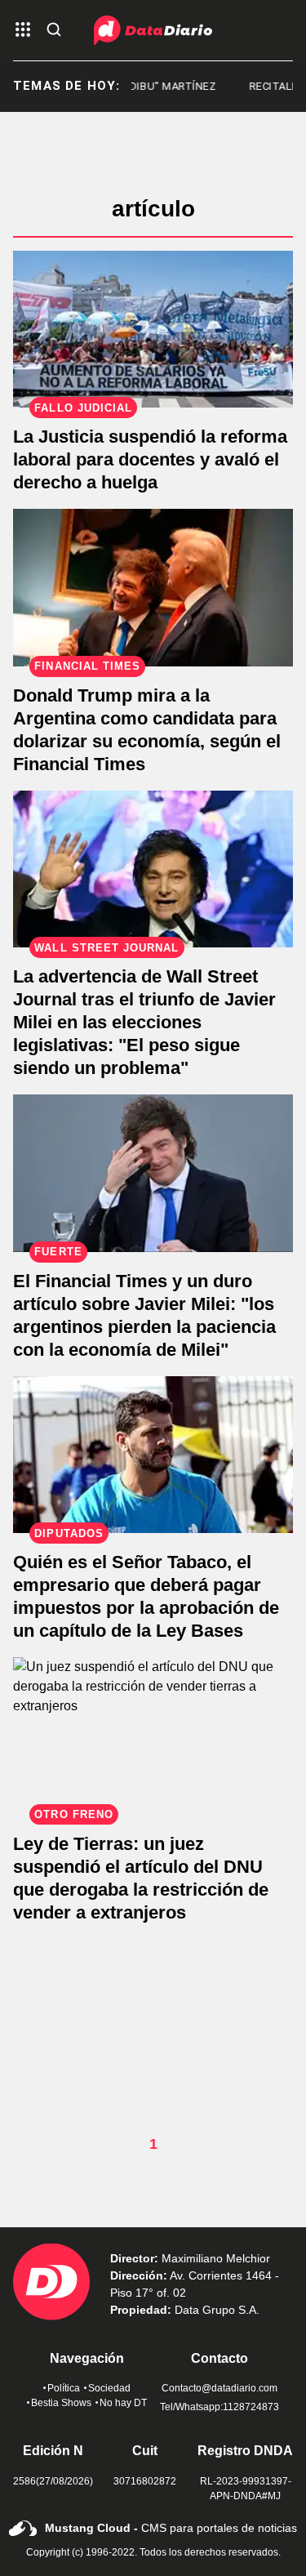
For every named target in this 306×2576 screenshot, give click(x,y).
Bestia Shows (61, 2403)
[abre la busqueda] (54, 31)
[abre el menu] (23, 31)
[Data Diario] (153, 30)
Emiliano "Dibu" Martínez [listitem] (135, 86)
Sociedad (109, 2388)
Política (64, 2388)
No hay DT (123, 2403)
